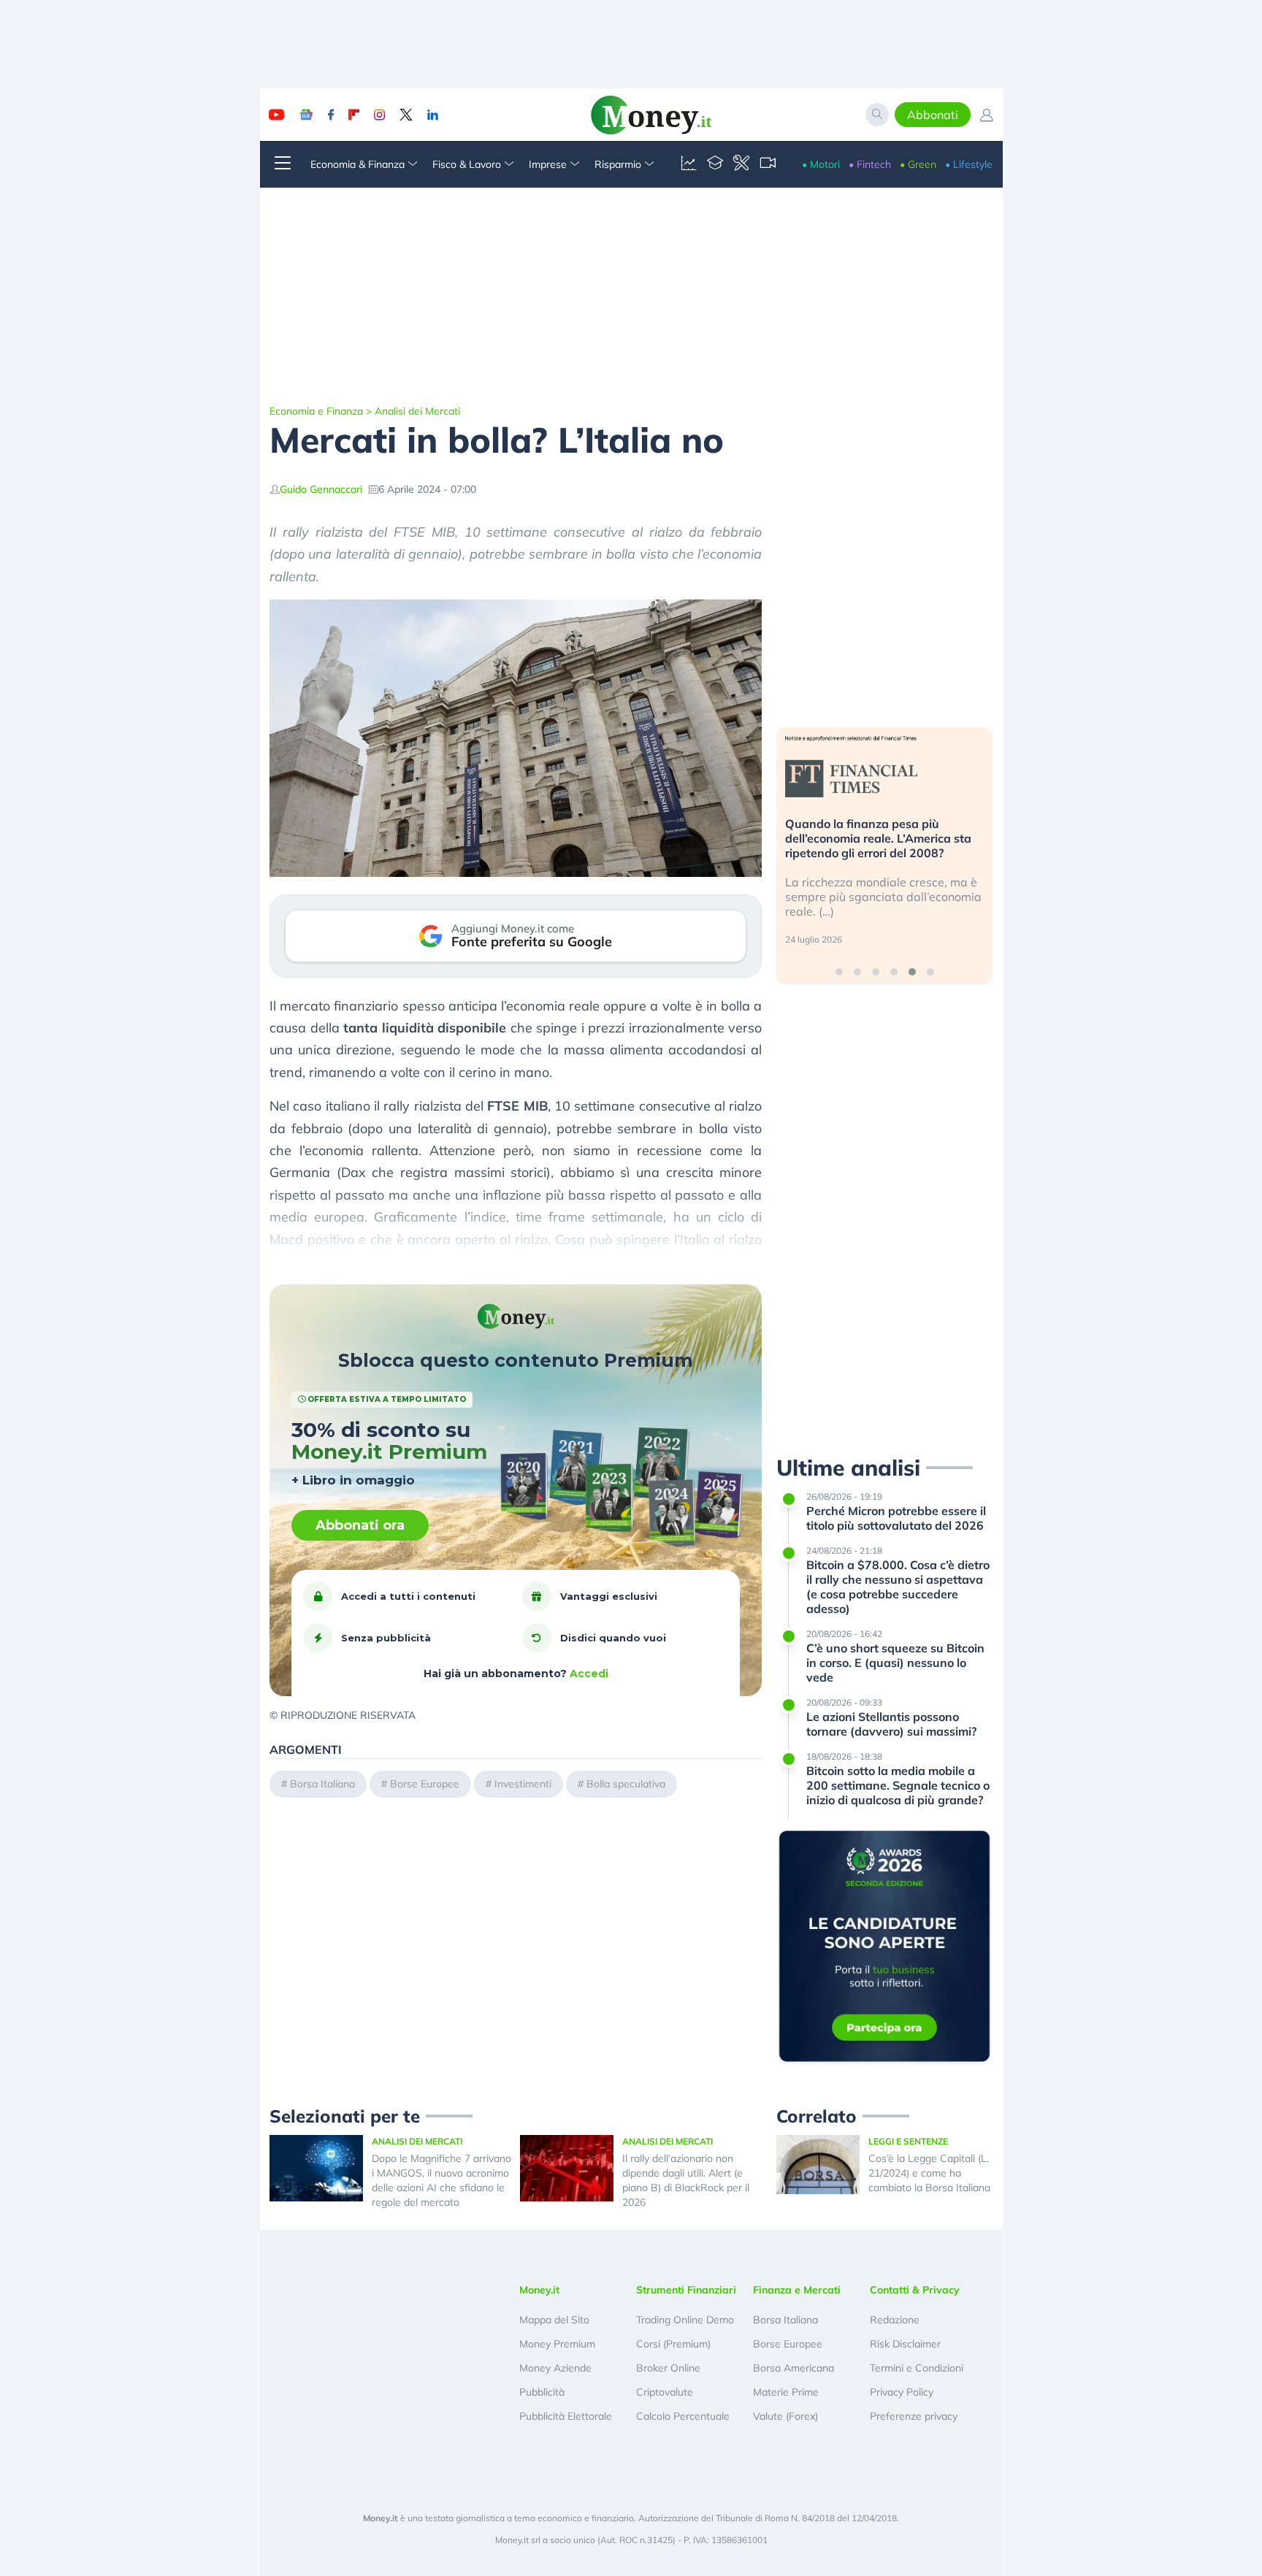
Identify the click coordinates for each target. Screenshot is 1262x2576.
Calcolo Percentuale (683, 2416)
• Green (918, 164)
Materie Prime (786, 2392)
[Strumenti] (741, 164)
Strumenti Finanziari (686, 2290)
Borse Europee (425, 1784)
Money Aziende (555, 2368)
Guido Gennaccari (321, 489)
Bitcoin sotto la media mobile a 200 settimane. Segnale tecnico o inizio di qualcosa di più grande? (898, 1785)
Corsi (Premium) (673, 2344)
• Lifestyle (969, 164)
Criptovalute (665, 2392)
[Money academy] (715, 164)
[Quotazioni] (689, 164)
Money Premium (557, 2344)
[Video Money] (768, 164)
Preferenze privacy (914, 2416)
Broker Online (668, 2368)
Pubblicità (542, 2392)
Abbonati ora (360, 1525)
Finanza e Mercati (797, 2290)
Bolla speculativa (626, 1784)
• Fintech (870, 164)
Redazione (895, 2320)
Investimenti (523, 1784)
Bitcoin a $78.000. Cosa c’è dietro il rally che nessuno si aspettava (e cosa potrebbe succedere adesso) (898, 1587)
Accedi (589, 1674)
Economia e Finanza (316, 411)
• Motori (821, 164)
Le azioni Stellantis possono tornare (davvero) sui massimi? (891, 1724)
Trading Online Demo (685, 2320)
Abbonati (933, 115)
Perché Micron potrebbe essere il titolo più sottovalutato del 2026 (896, 1518)
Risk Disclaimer (905, 2344)
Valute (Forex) (785, 2416)
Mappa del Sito (554, 2320)
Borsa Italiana (322, 1784)
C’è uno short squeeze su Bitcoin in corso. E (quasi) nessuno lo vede (895, 1663)
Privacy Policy (902, 2392)
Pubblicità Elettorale (566, 2416)
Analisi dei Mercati (417, 411)
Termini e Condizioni (917, 2368)
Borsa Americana (793, 2368)
